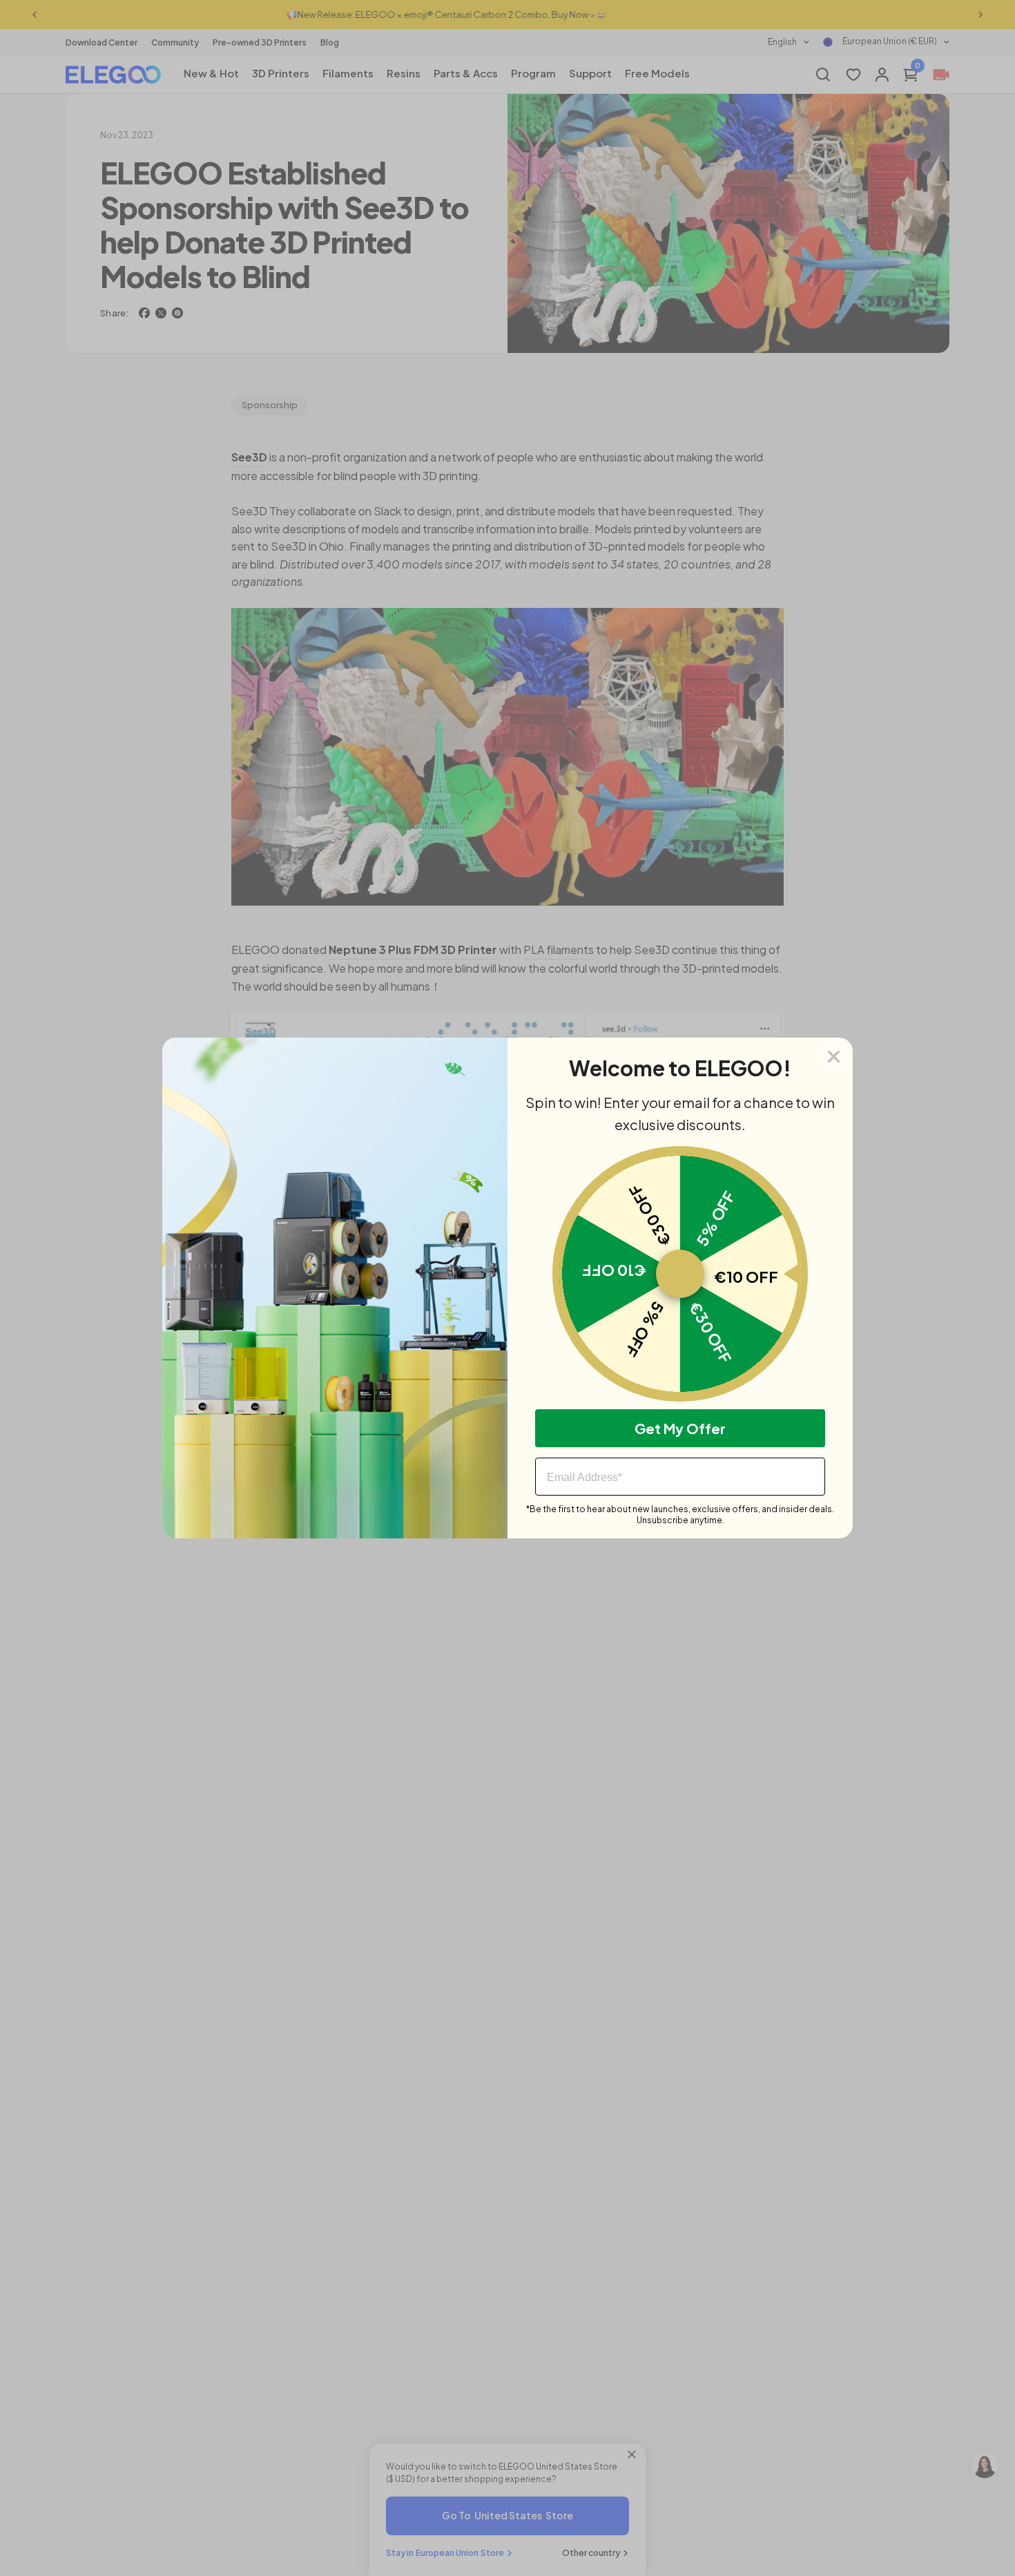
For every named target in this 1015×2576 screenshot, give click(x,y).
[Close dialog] (834, 1057)
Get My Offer (680, 1428)
